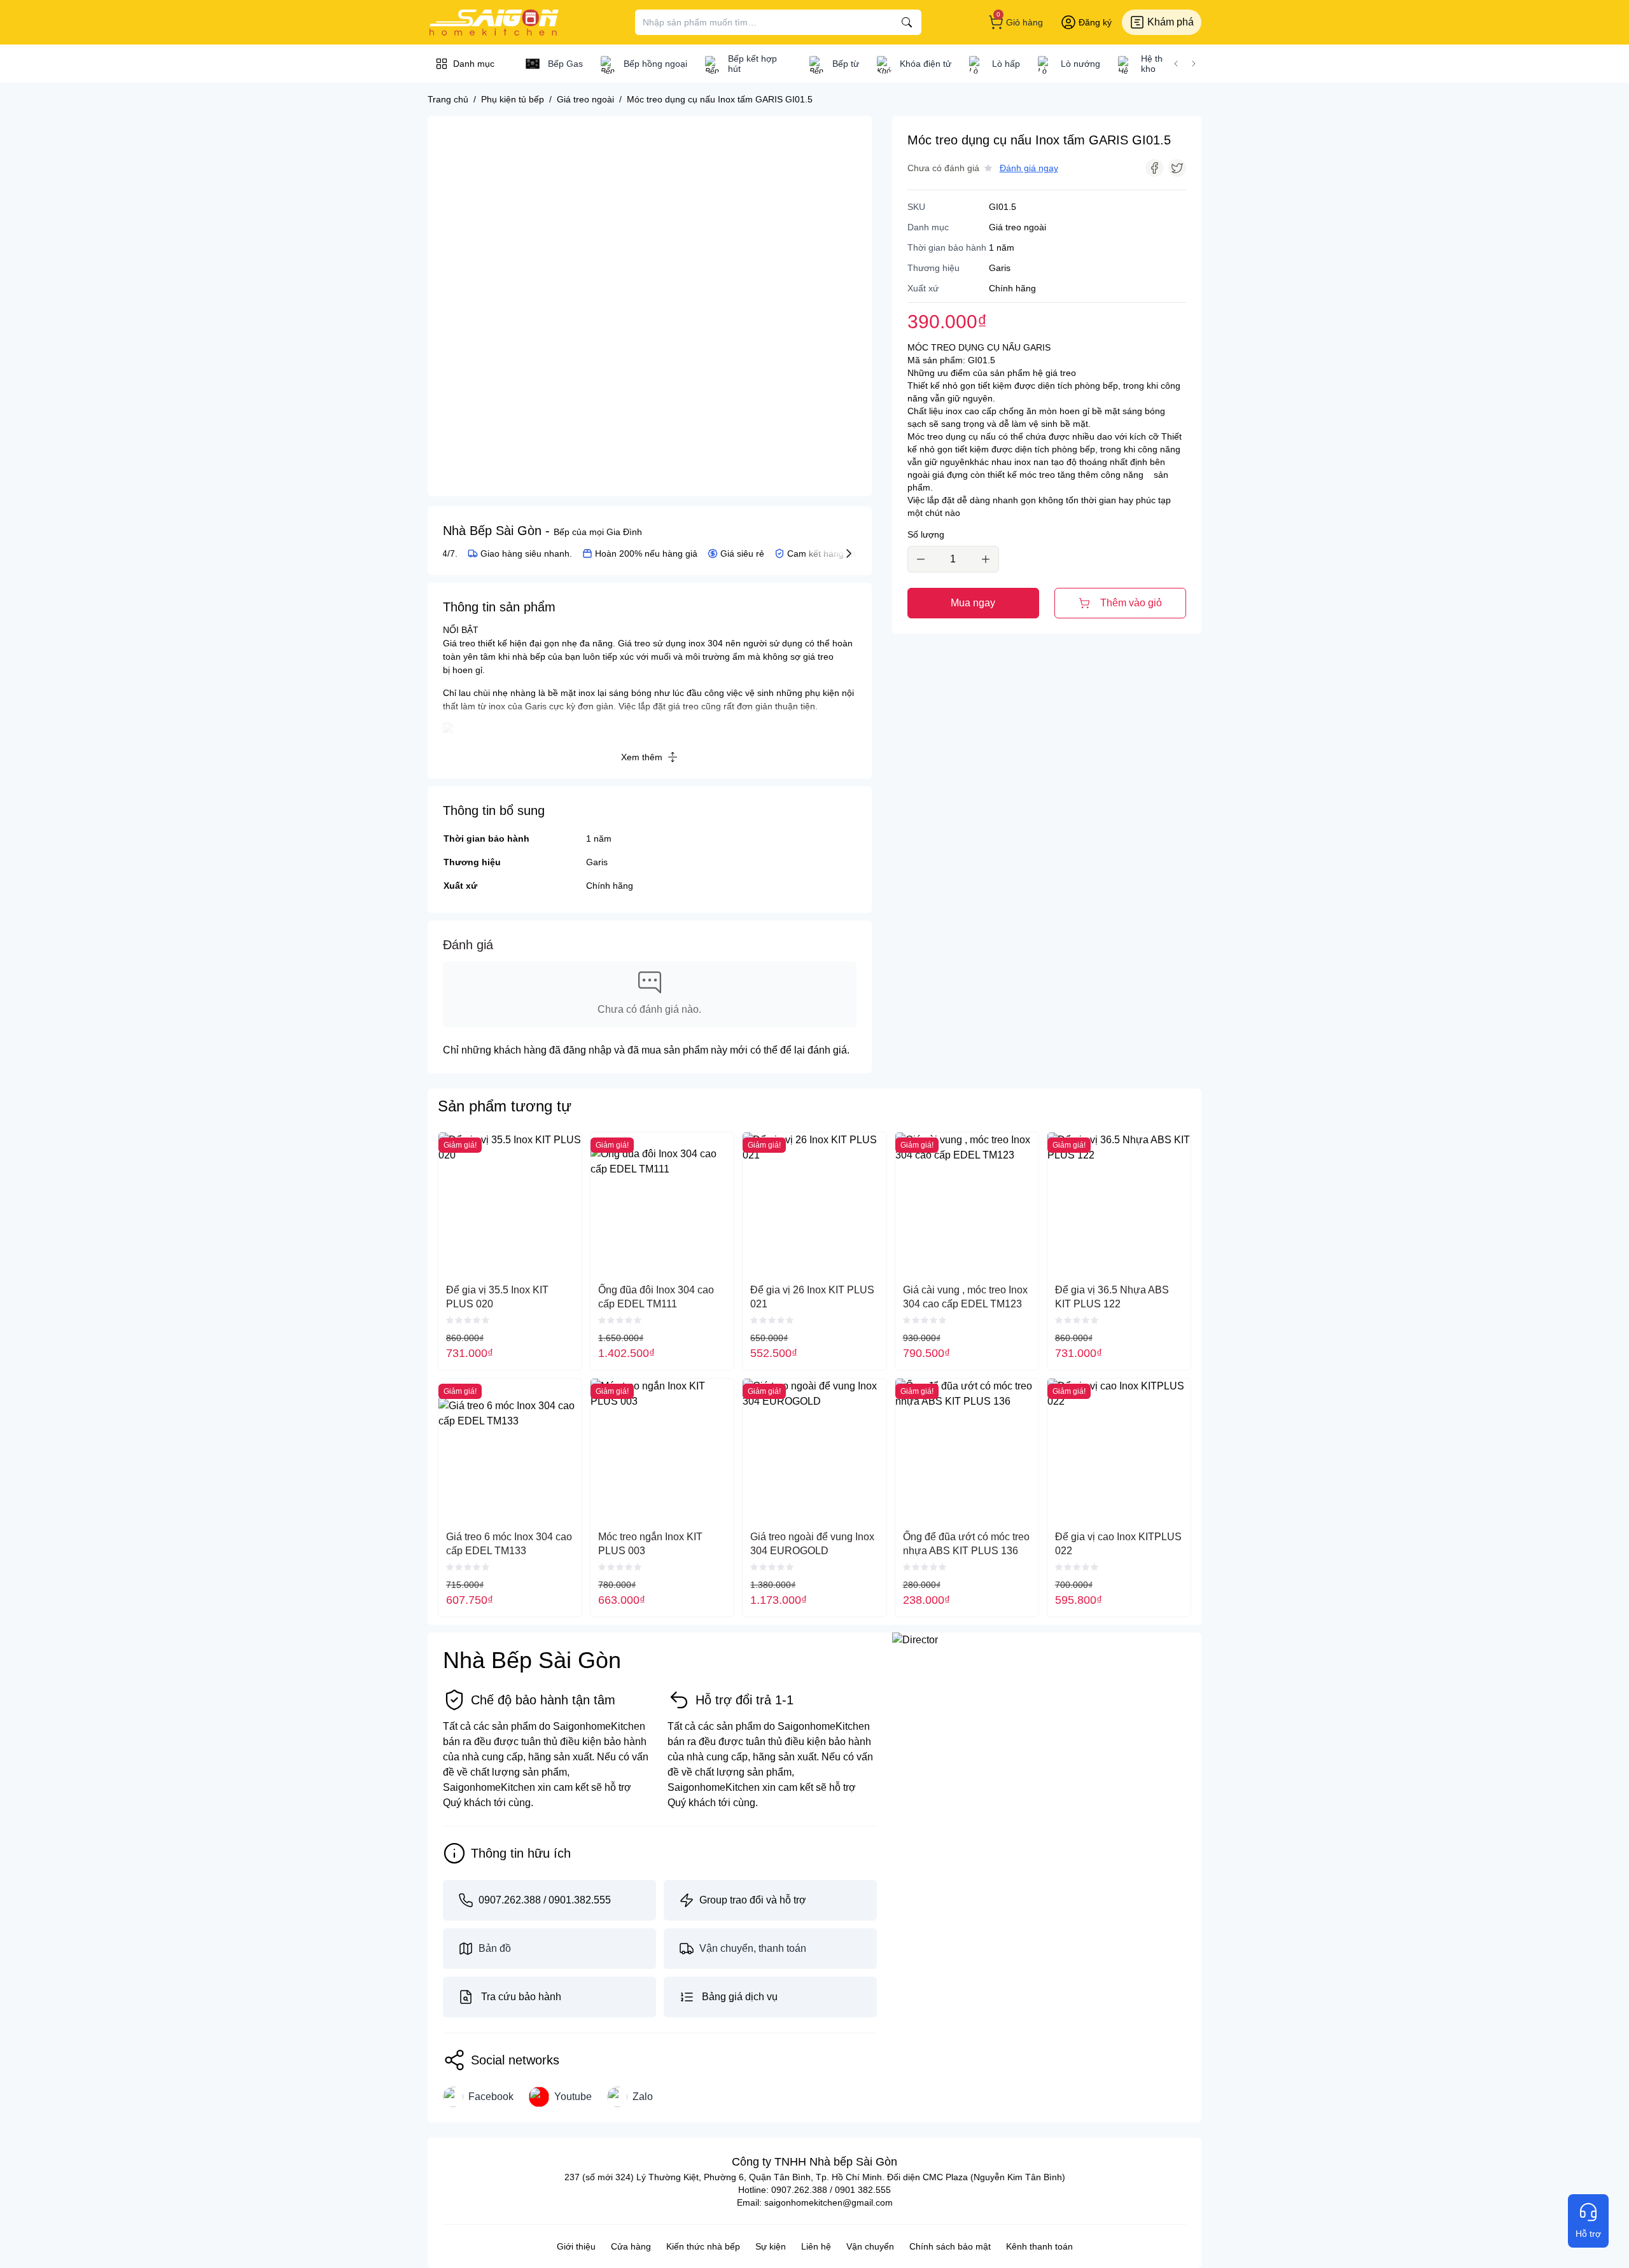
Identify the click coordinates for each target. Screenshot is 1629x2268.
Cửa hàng (631, 2246)
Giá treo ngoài (1017, 227)
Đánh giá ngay (1029, 168)
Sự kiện (771, 2246)
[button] (1176, 64)
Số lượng (926, 534)
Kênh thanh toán (1039, 2246)
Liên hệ (816, 2246)
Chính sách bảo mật (950, 2246)
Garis (597, 862)
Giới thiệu (576, 2246)
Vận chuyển (870, 2246)
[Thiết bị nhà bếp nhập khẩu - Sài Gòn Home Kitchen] (494, 22)
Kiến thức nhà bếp (703, 2246)
